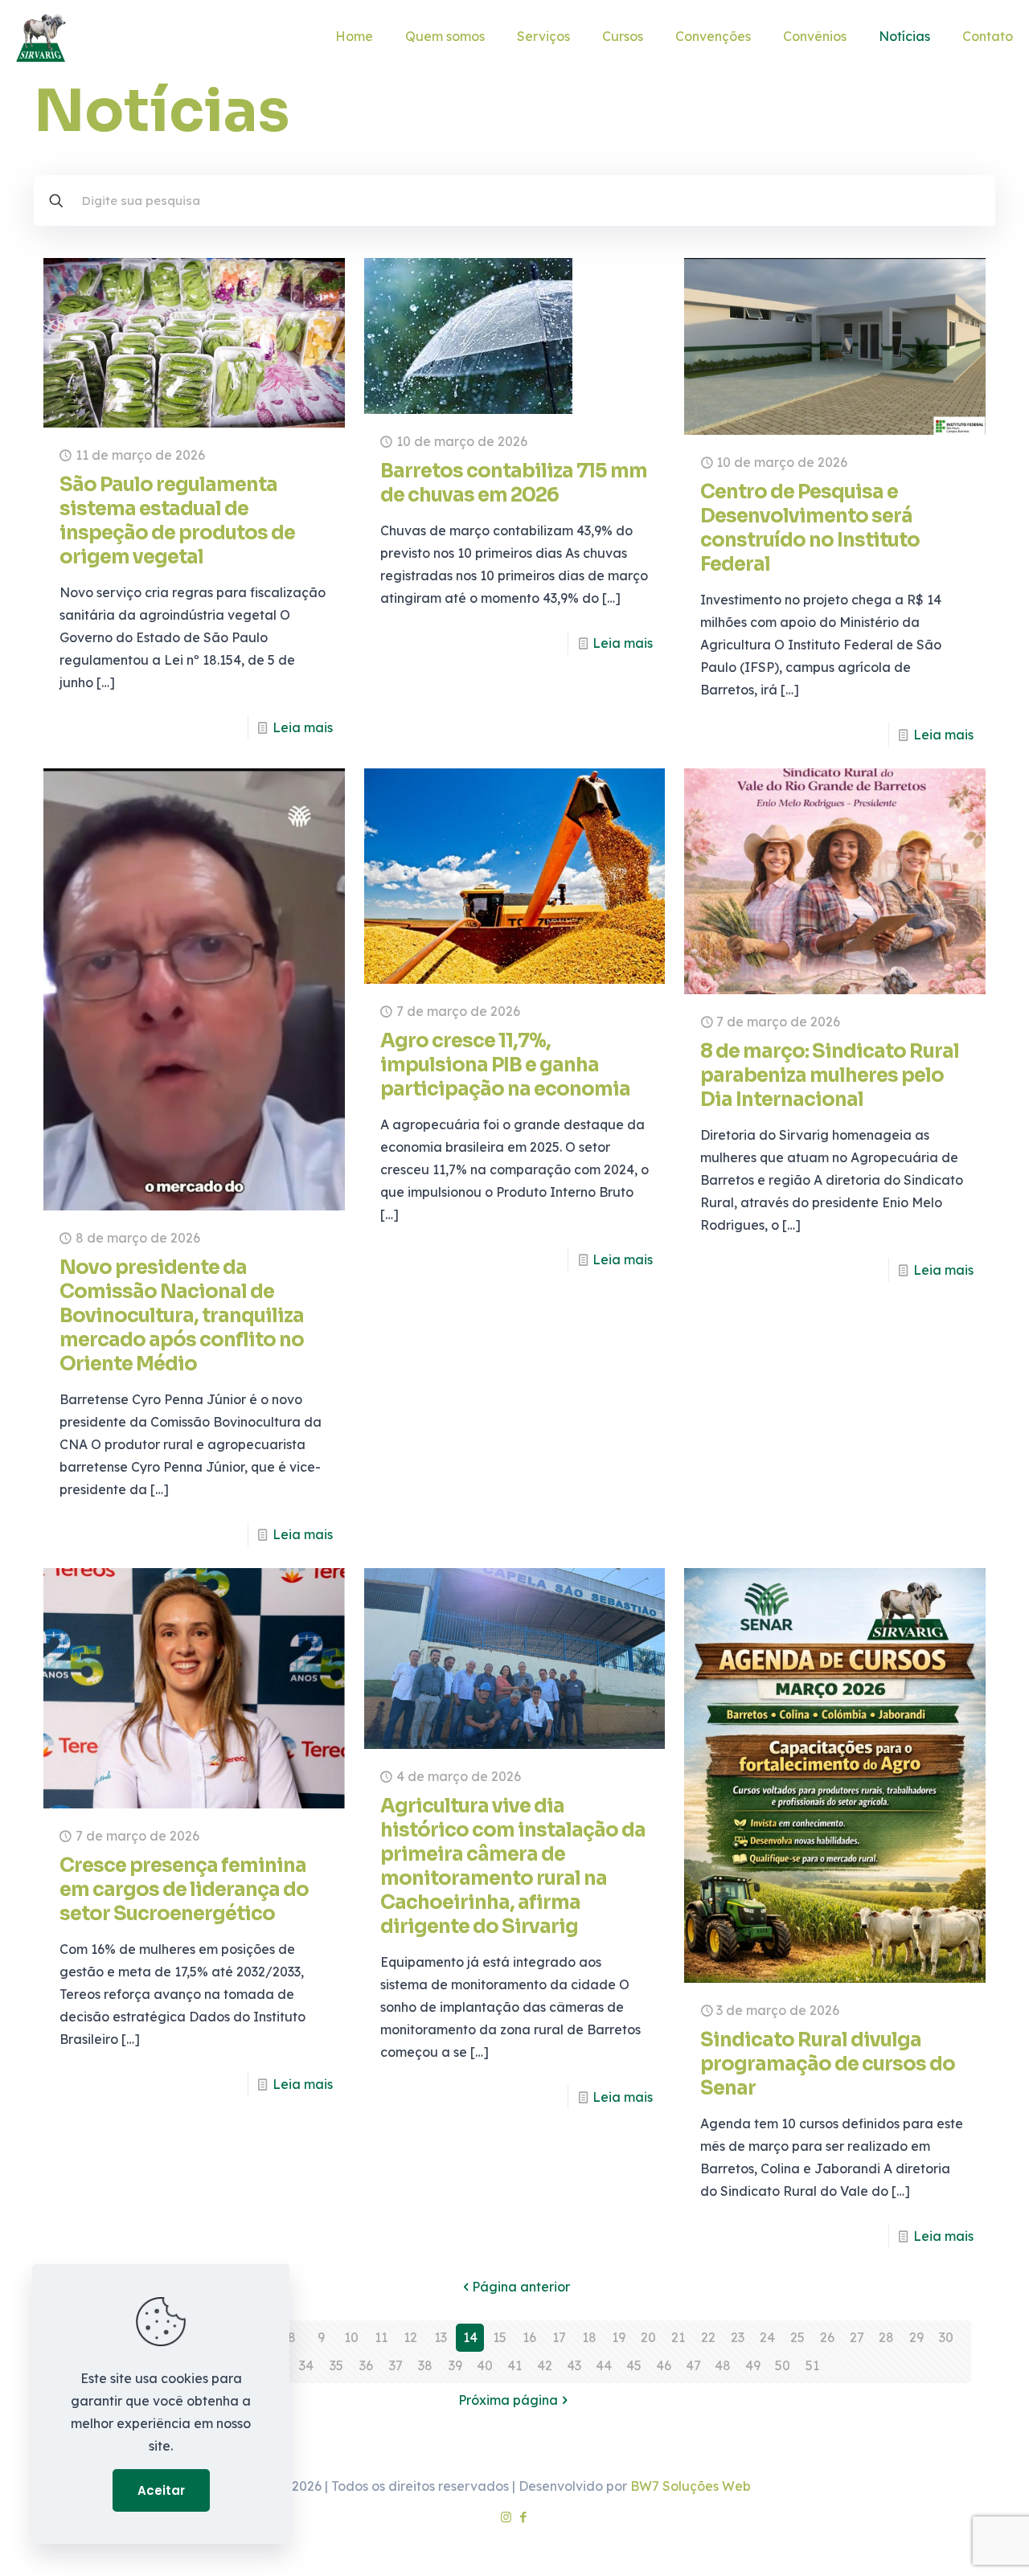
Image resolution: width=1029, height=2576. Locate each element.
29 (916, 2337)
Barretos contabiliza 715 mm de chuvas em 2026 (514, 483)
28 (886, 2337)
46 (664, 2365)
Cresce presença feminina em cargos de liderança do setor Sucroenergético (184, 1890)
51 (812, 2365)
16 (529, 2337)
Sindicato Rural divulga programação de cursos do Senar (828, 2064)
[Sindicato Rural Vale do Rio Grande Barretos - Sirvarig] (41, 36)
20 (648, 2337)
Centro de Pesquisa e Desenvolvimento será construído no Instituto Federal (810, 528)
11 (381, 2337)
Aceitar (161, 2490)
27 (857, 2337)
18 (589, 2337)
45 (634, 2365)
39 (455, 2365)
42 (545, 2365)
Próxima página (508, 2400)
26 (827, 2337)
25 (797, 2337)
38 (425, 2365)
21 (678, 2337)
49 (753, 2365)
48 (723, 2365)
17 (559, 2337)
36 (366, 2365)
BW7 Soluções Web (691, 2486)
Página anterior (521, 2287)
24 (767, 2337)
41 (514, 2365)
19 (619, 2337)
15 (500, 2337)
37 (396, 2365)
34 (306, 2365)
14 (470, 2337)
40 (485, 2365)
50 (783, 2365)
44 (604, 2365)
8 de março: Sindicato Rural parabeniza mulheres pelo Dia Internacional (830, 1075)
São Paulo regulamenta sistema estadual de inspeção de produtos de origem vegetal (177, 521)
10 (351, 2337)
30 (946, 2337)
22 (708, 2337)
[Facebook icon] (523, 2517)
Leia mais (303, 727)
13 (441, 2337)
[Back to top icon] (952, 2543)
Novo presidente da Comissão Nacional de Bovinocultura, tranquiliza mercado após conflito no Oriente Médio (182, 1316)
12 (410, 2337)
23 (738, 2337)
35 (336, 2365)
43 (574, 2365)
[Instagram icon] (506, 2517)
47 (693, 2365)
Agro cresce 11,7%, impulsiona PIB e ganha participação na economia (505, 1065)
